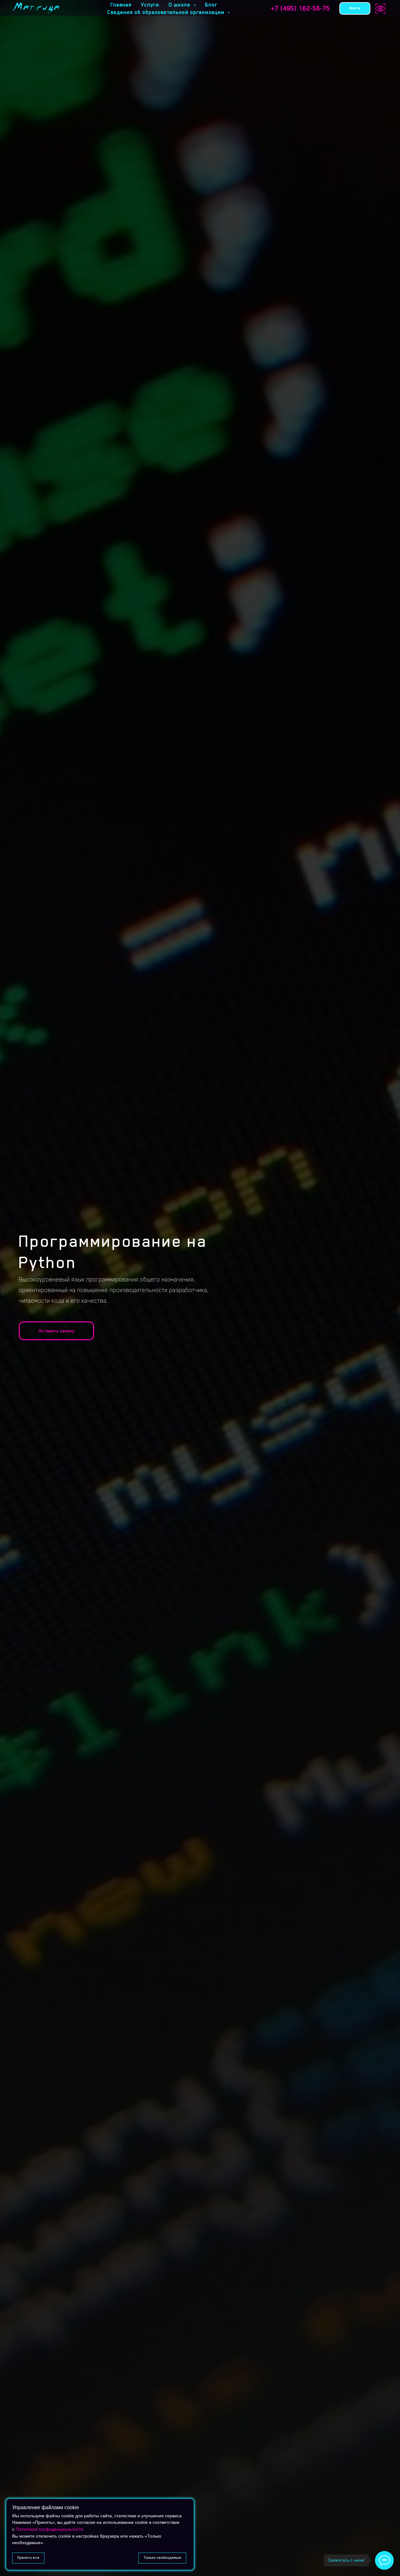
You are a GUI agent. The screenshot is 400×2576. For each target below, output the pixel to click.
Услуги (150, 5)
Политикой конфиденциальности (49, 2529)
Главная (121, 5)
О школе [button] (180, 5)
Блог (211, 5)
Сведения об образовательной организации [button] (167, 12)
